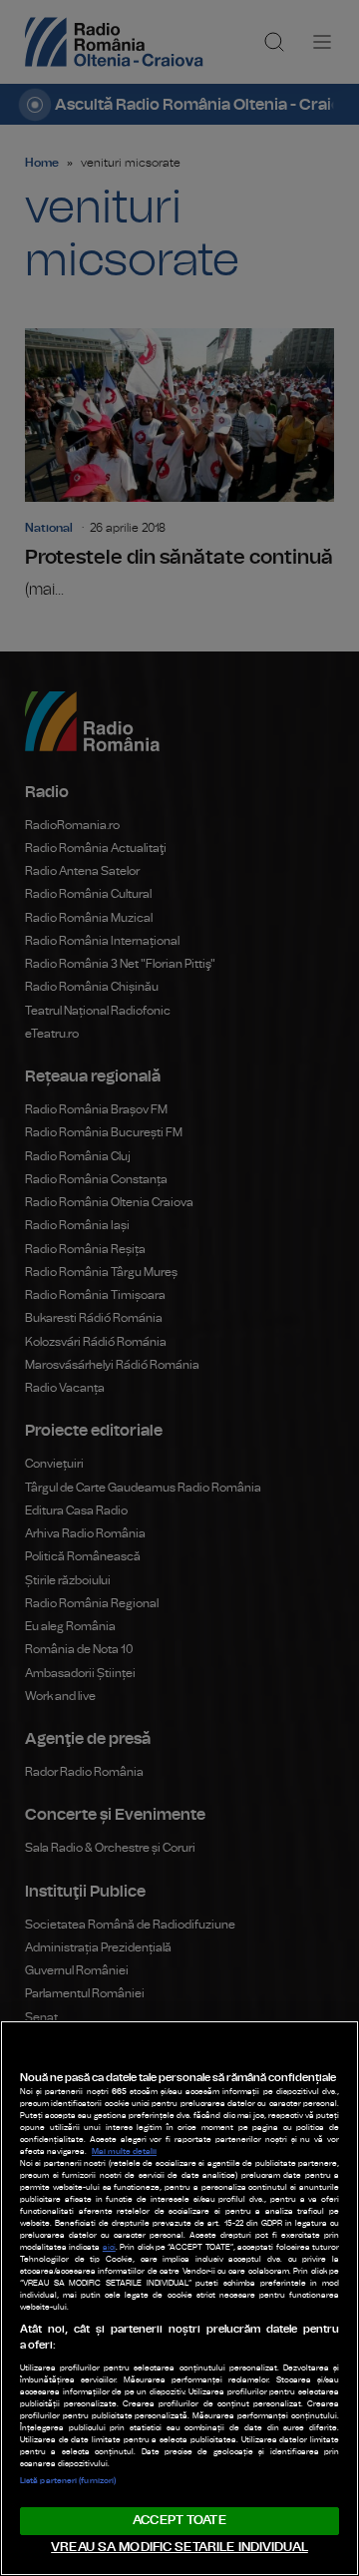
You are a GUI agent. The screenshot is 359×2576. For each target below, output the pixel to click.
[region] (179, 2298)
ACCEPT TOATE (179, 2521)
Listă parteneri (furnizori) (68, 2481)
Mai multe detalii (124, 2152)
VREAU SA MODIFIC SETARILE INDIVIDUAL (179, 2548)
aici (109, 2248)
